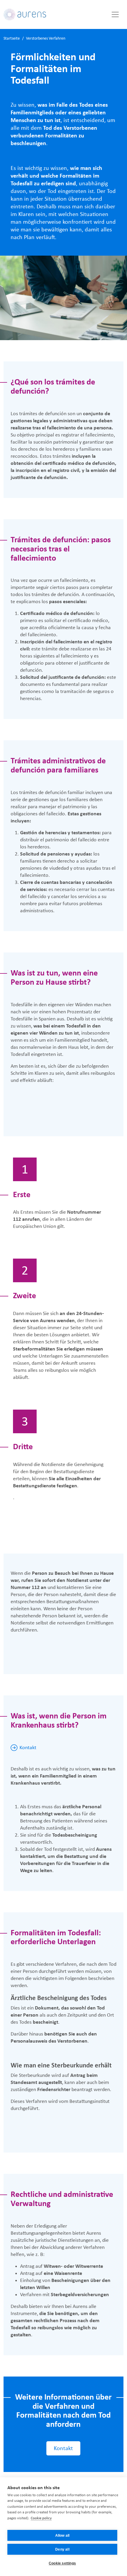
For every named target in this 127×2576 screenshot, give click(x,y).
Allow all (62, 2536)
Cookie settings (62, 2563)
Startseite (12, 39)
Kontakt (28, 1748)
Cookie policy (41, 2518)
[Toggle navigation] (115, 14)
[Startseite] (25, 14)
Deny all (62, 2549)
